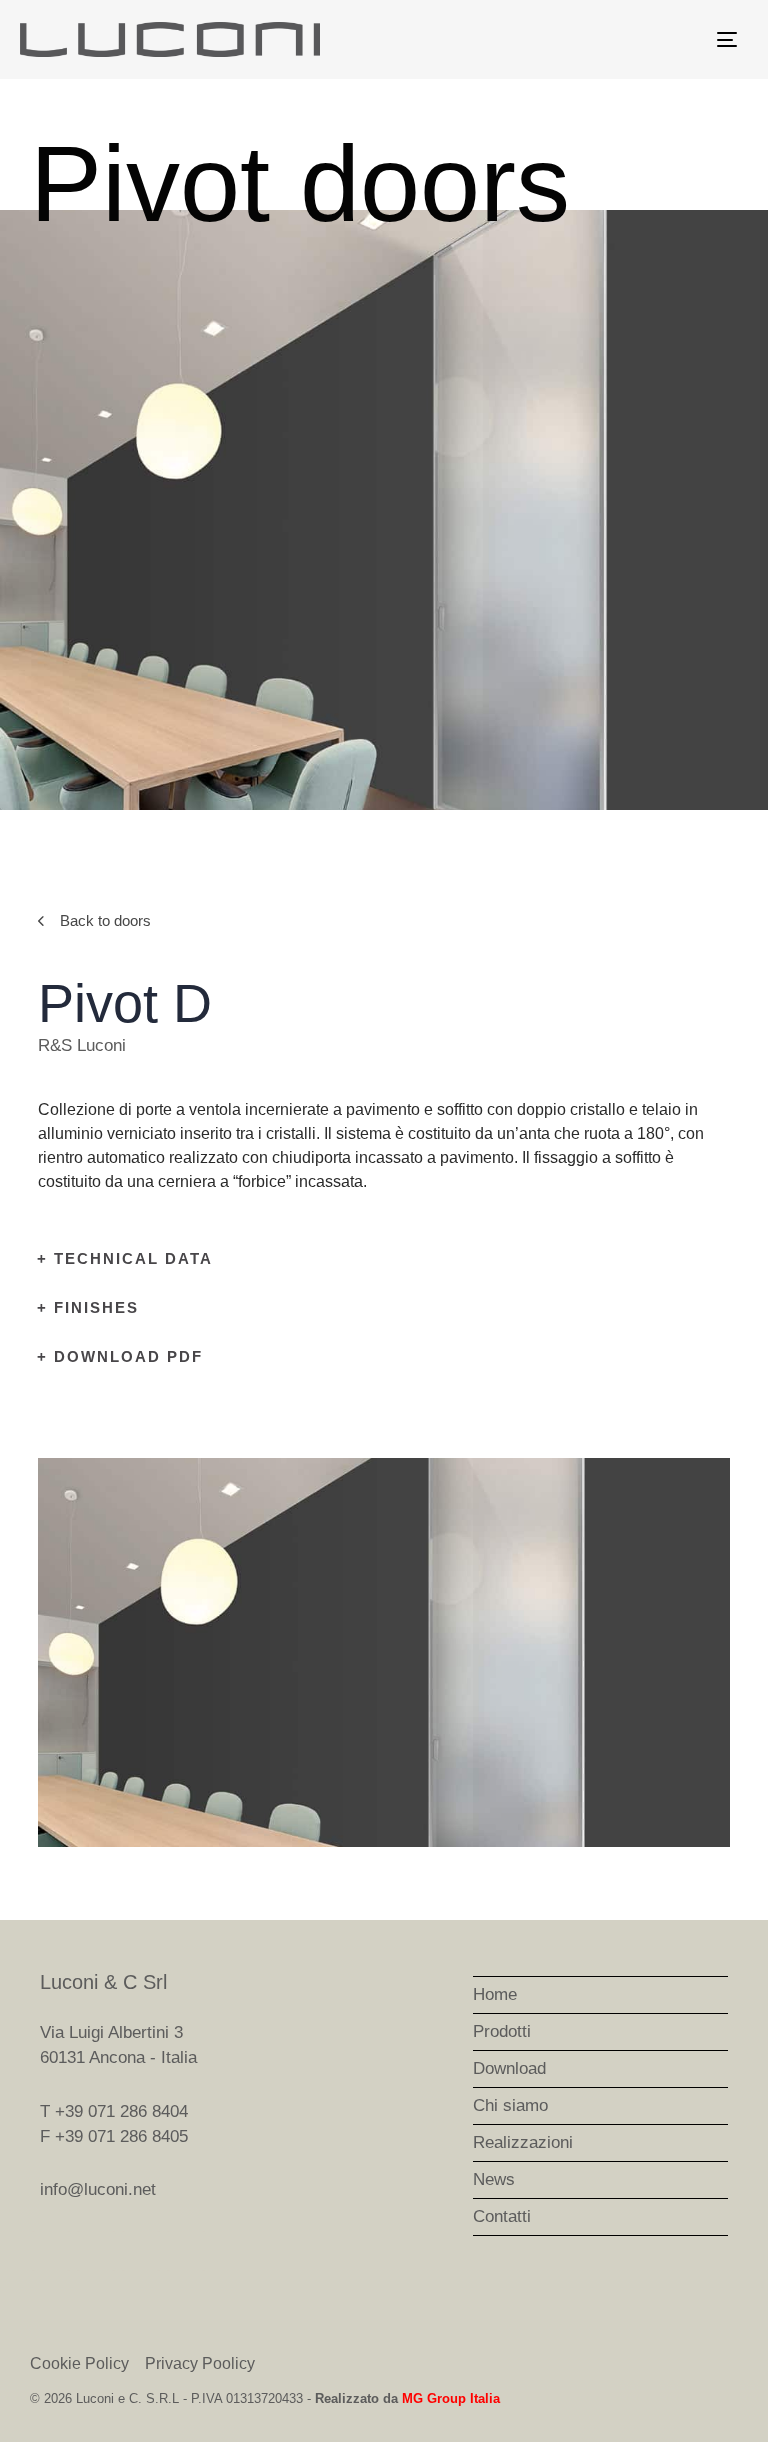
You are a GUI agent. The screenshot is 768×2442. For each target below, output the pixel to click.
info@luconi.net (98, 2189)
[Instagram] (96, 2251)
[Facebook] (51, 2251)
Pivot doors (300, 184)
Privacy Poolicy (200, 2363)
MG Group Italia (451, 2398)
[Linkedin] (141, 2251)
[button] (57, 1652)
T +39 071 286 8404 (114, 2111)
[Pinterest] (186, 2251)
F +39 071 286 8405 (114, 2136)
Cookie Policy (79, 2363)
